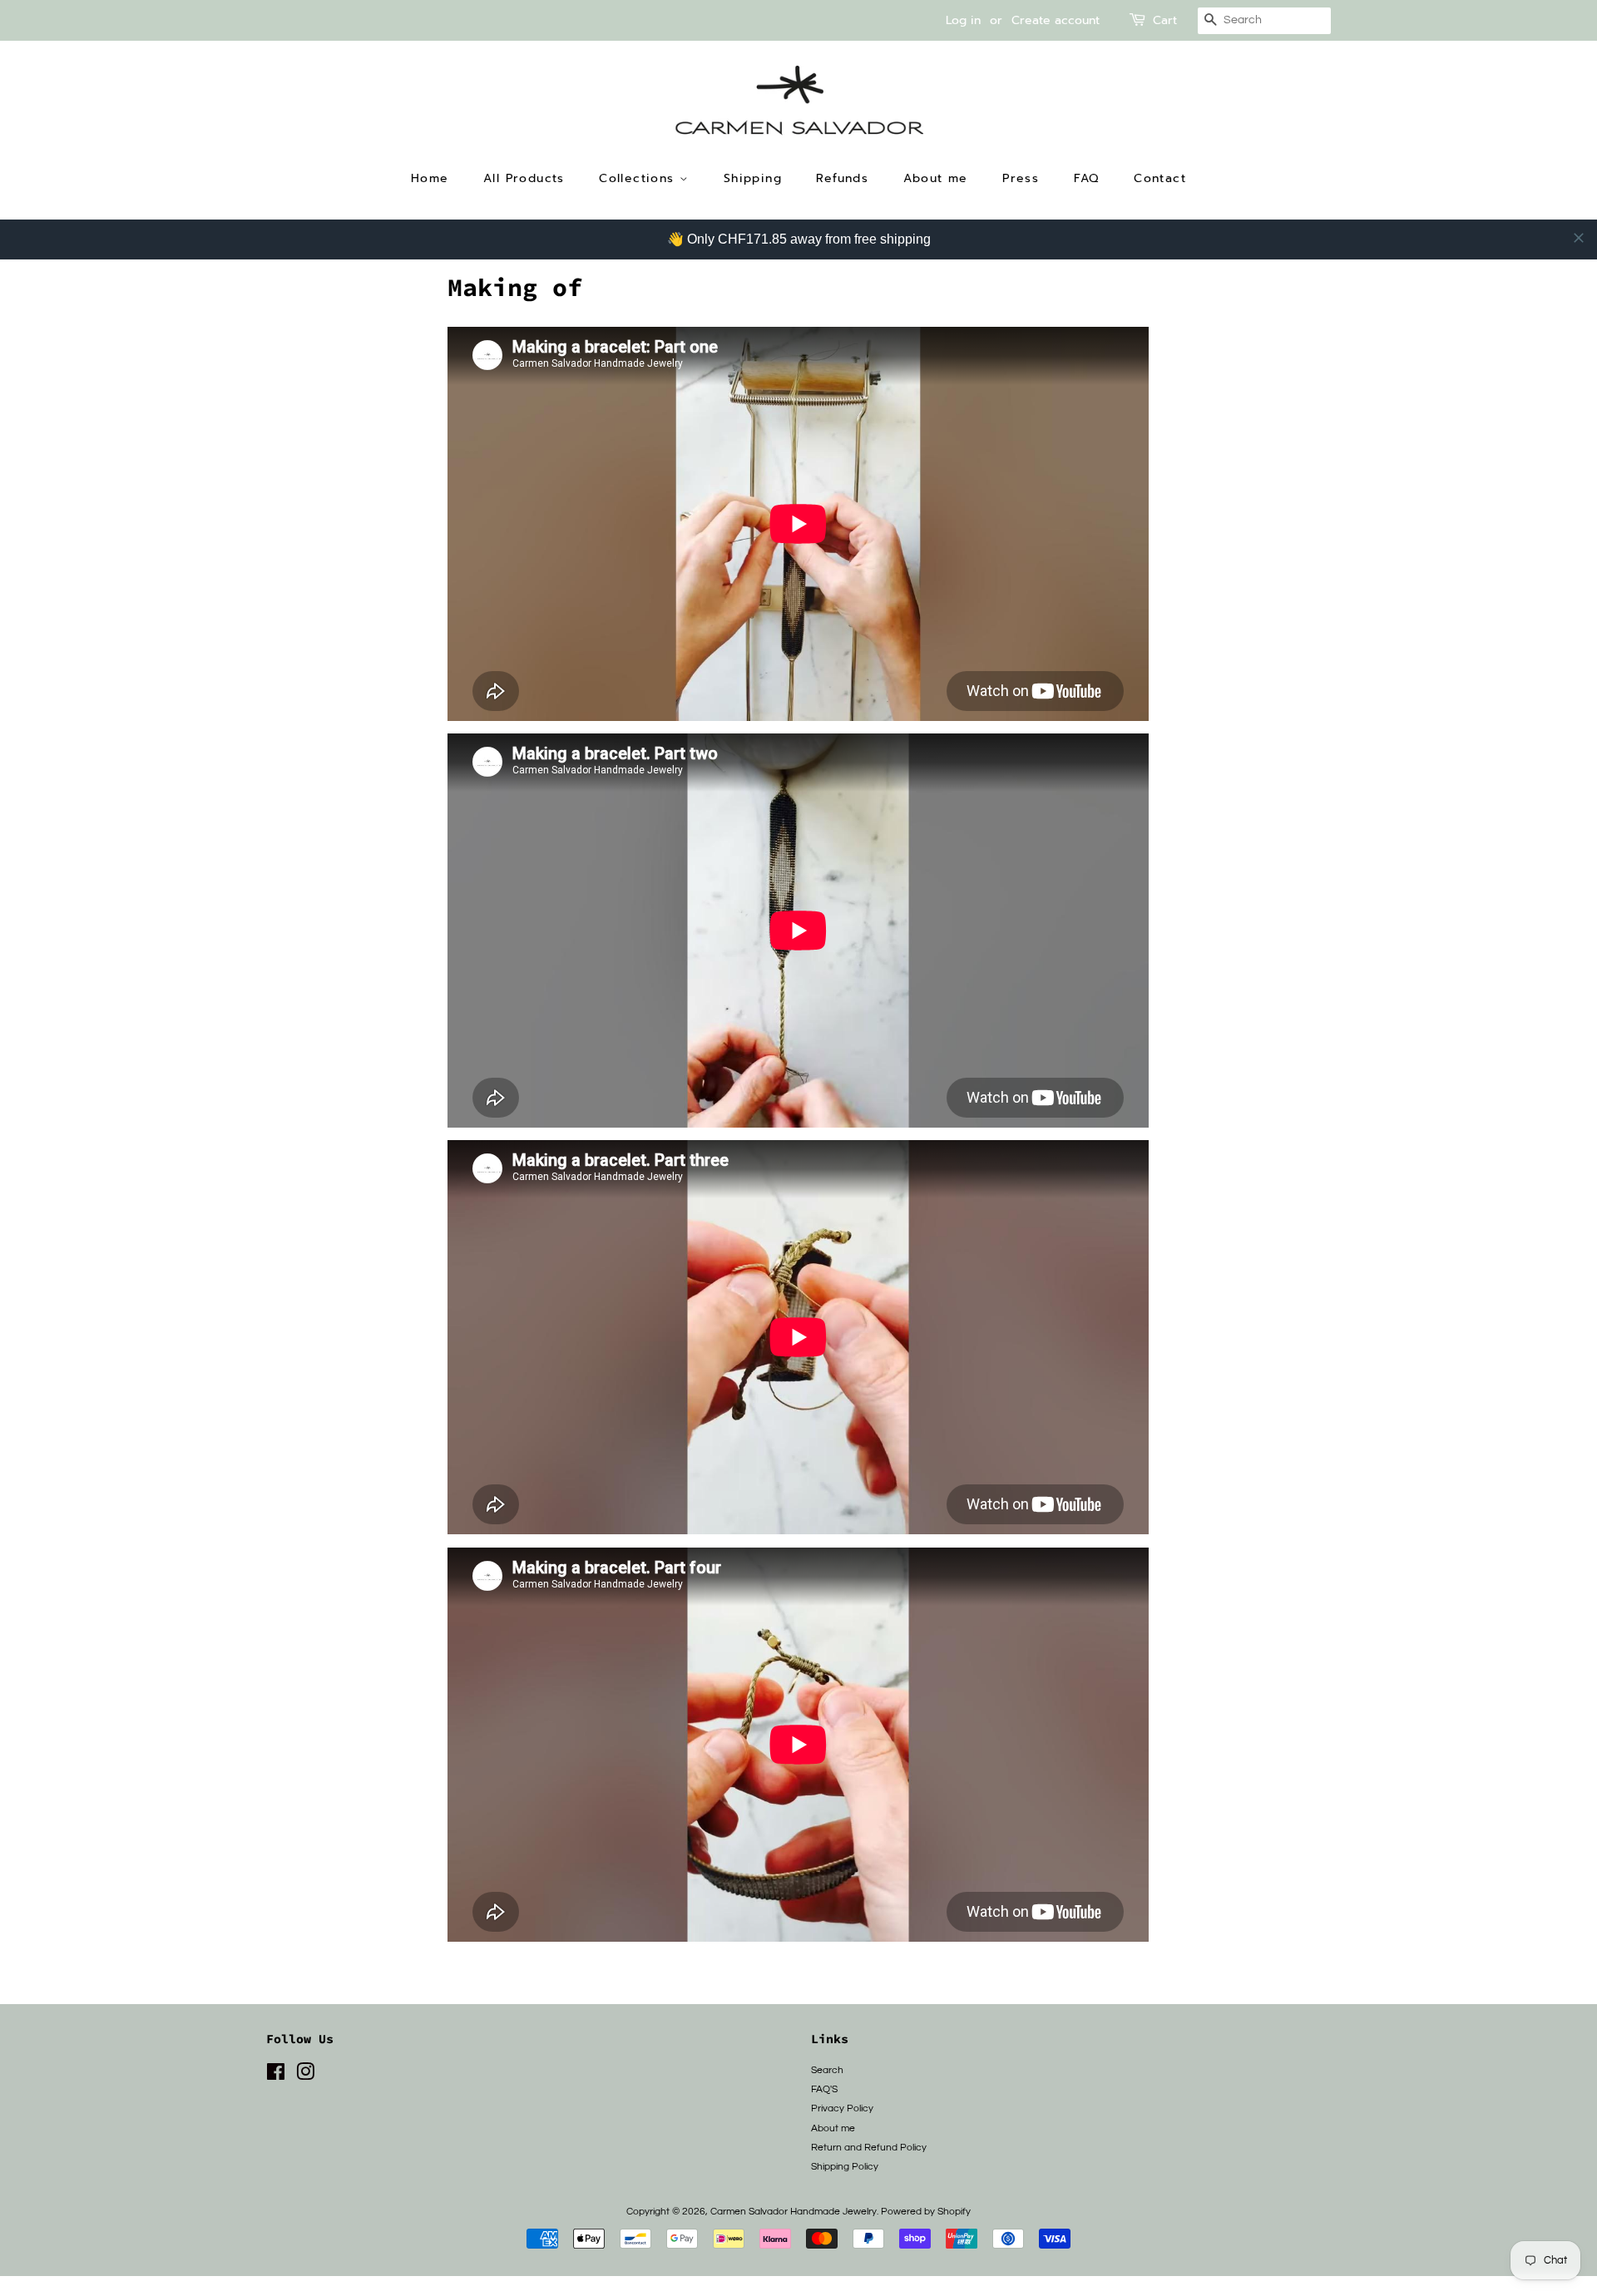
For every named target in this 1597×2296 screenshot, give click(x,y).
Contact (1160, 178)
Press (1021, 178)
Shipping (753, 178)
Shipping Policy (845, 2166)
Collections (639, 178)
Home (430, 178)
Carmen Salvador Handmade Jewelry (794, 2211)
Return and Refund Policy (869, 2147)
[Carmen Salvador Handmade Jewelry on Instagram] (305, 2076)
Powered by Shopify (926, 2211)
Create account (1056, 20)
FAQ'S (824, 2089)
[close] (1579, 238)
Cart (1165, 20)
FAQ (1087, 178)
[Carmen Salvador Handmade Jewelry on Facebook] (276, 2076)
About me (936, 178)
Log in (963, 20)
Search (827, 2070)
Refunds (842, 178)
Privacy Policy (842, 2108)
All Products (524, 178)
